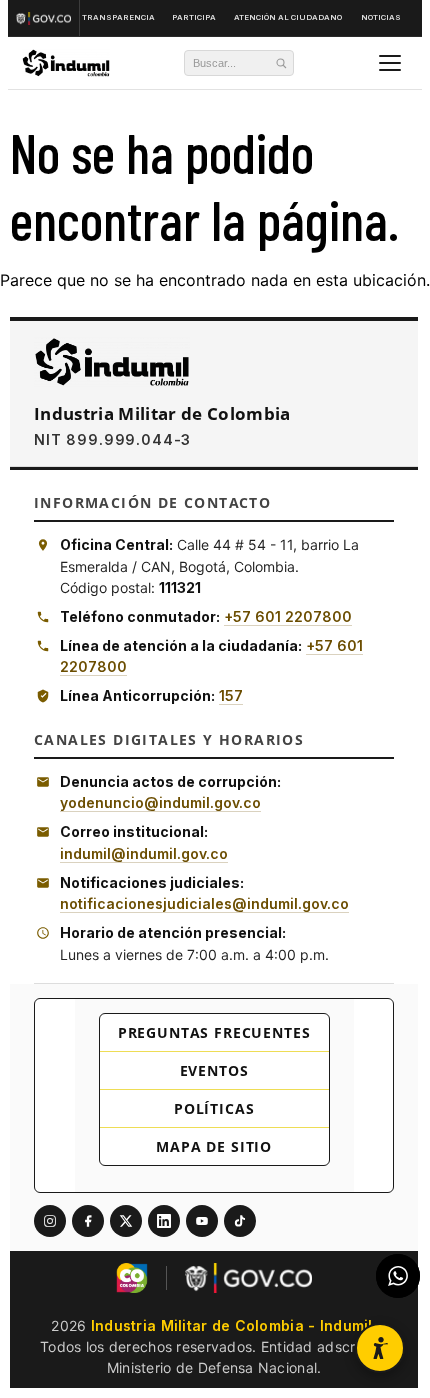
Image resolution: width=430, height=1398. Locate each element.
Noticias (381, 17)
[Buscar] (281, 63)
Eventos (214, 1070)
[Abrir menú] (390, 63)
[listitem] (50, 1221)
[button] (380, 1348)
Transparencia (118, 17)
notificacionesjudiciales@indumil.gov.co (204, 903)
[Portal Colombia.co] (132, 1278)
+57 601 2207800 (288, 616)
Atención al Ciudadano (288, 17)
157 (231, 695)
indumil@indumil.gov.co (144, 853)
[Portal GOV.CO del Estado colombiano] (248, 1278)
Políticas (214, 1108)
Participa (194, 17)
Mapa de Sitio (214, 1146)
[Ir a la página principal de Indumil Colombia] (112, 362)
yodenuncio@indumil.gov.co (160, 802)
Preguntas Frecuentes (214, 1032)
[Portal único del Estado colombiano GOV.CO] (46, 18)
